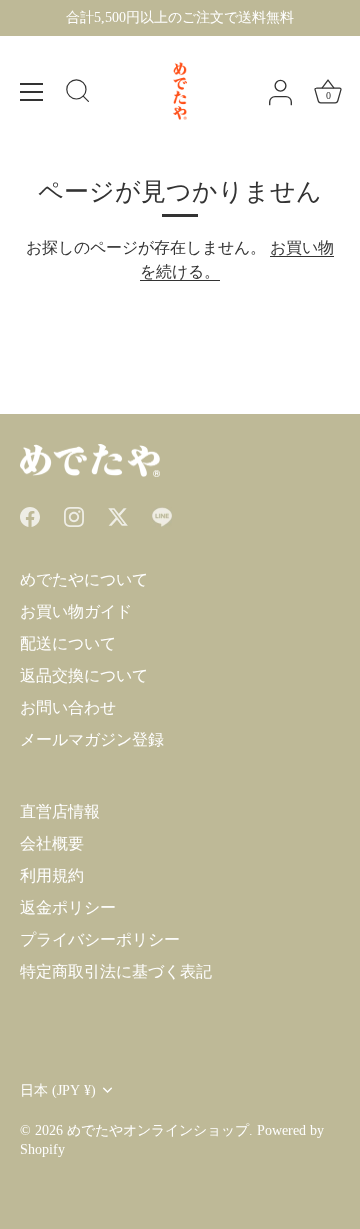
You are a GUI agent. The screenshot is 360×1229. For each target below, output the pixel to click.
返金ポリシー (68, 907)
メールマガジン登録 (92, 739)
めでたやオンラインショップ (158, 1130)
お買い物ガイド (76, 611)
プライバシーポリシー (100, 939)
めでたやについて (84, 579)
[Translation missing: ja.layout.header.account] (280, 93)
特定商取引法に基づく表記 (116, 971)
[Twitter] (118, 515)
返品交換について (84, 675)
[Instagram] (74, 515)
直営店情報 (60, 811)
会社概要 (52, 843)
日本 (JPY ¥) (58, 1090)
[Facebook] (30, 515)
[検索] (78, 94)
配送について (68, 643)
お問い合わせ (68, 707)
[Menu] (32, 92)
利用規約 (52, 875)
